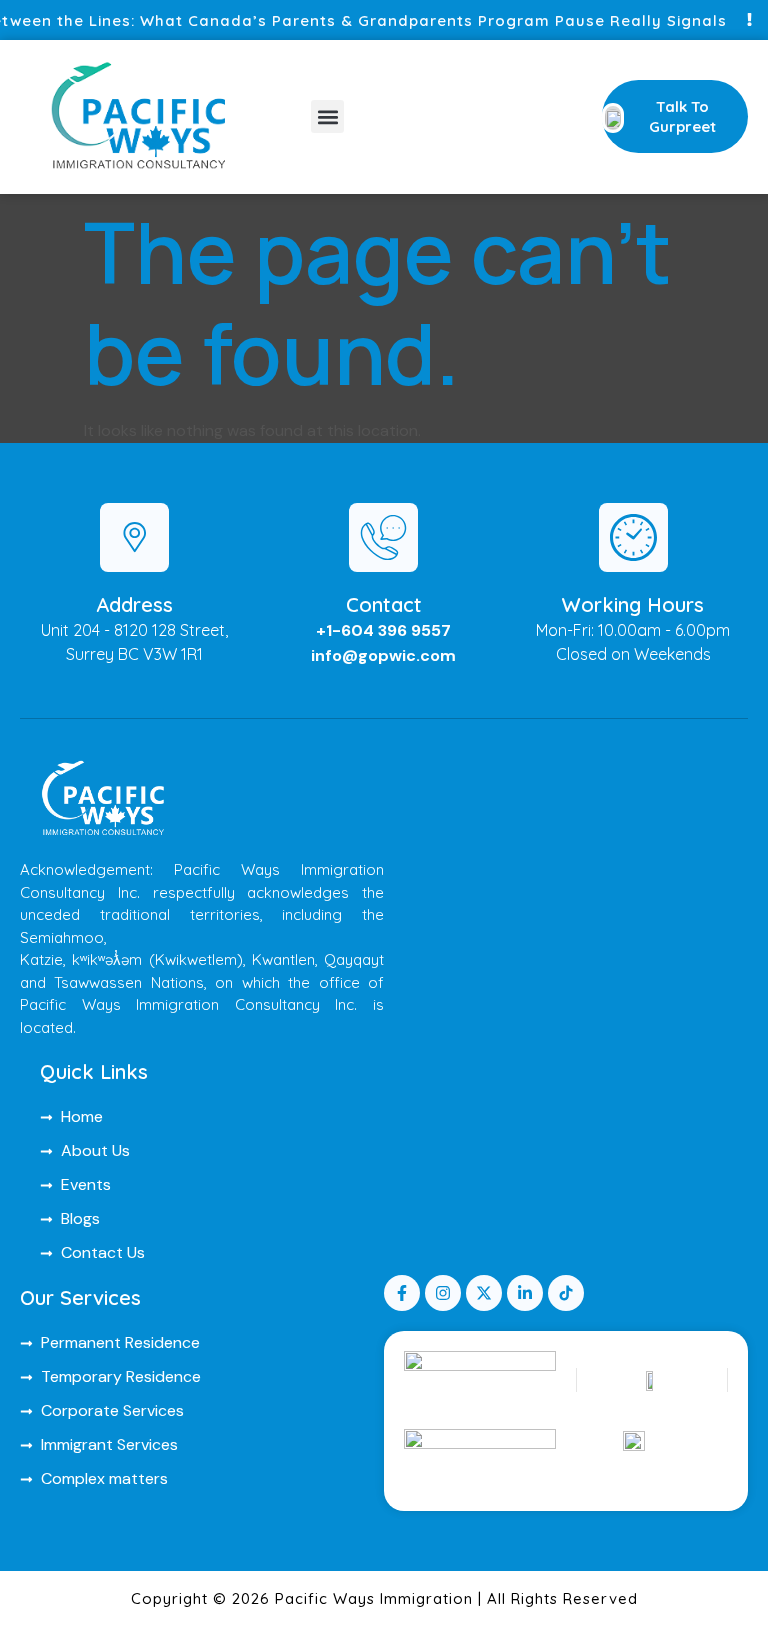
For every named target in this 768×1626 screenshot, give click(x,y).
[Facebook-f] (402, 1293)
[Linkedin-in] (525, 1293)
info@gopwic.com (383, 655)
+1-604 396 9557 (383, 630)
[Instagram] (443, 1293)
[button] (327, 116)
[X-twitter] (484, 1293)
